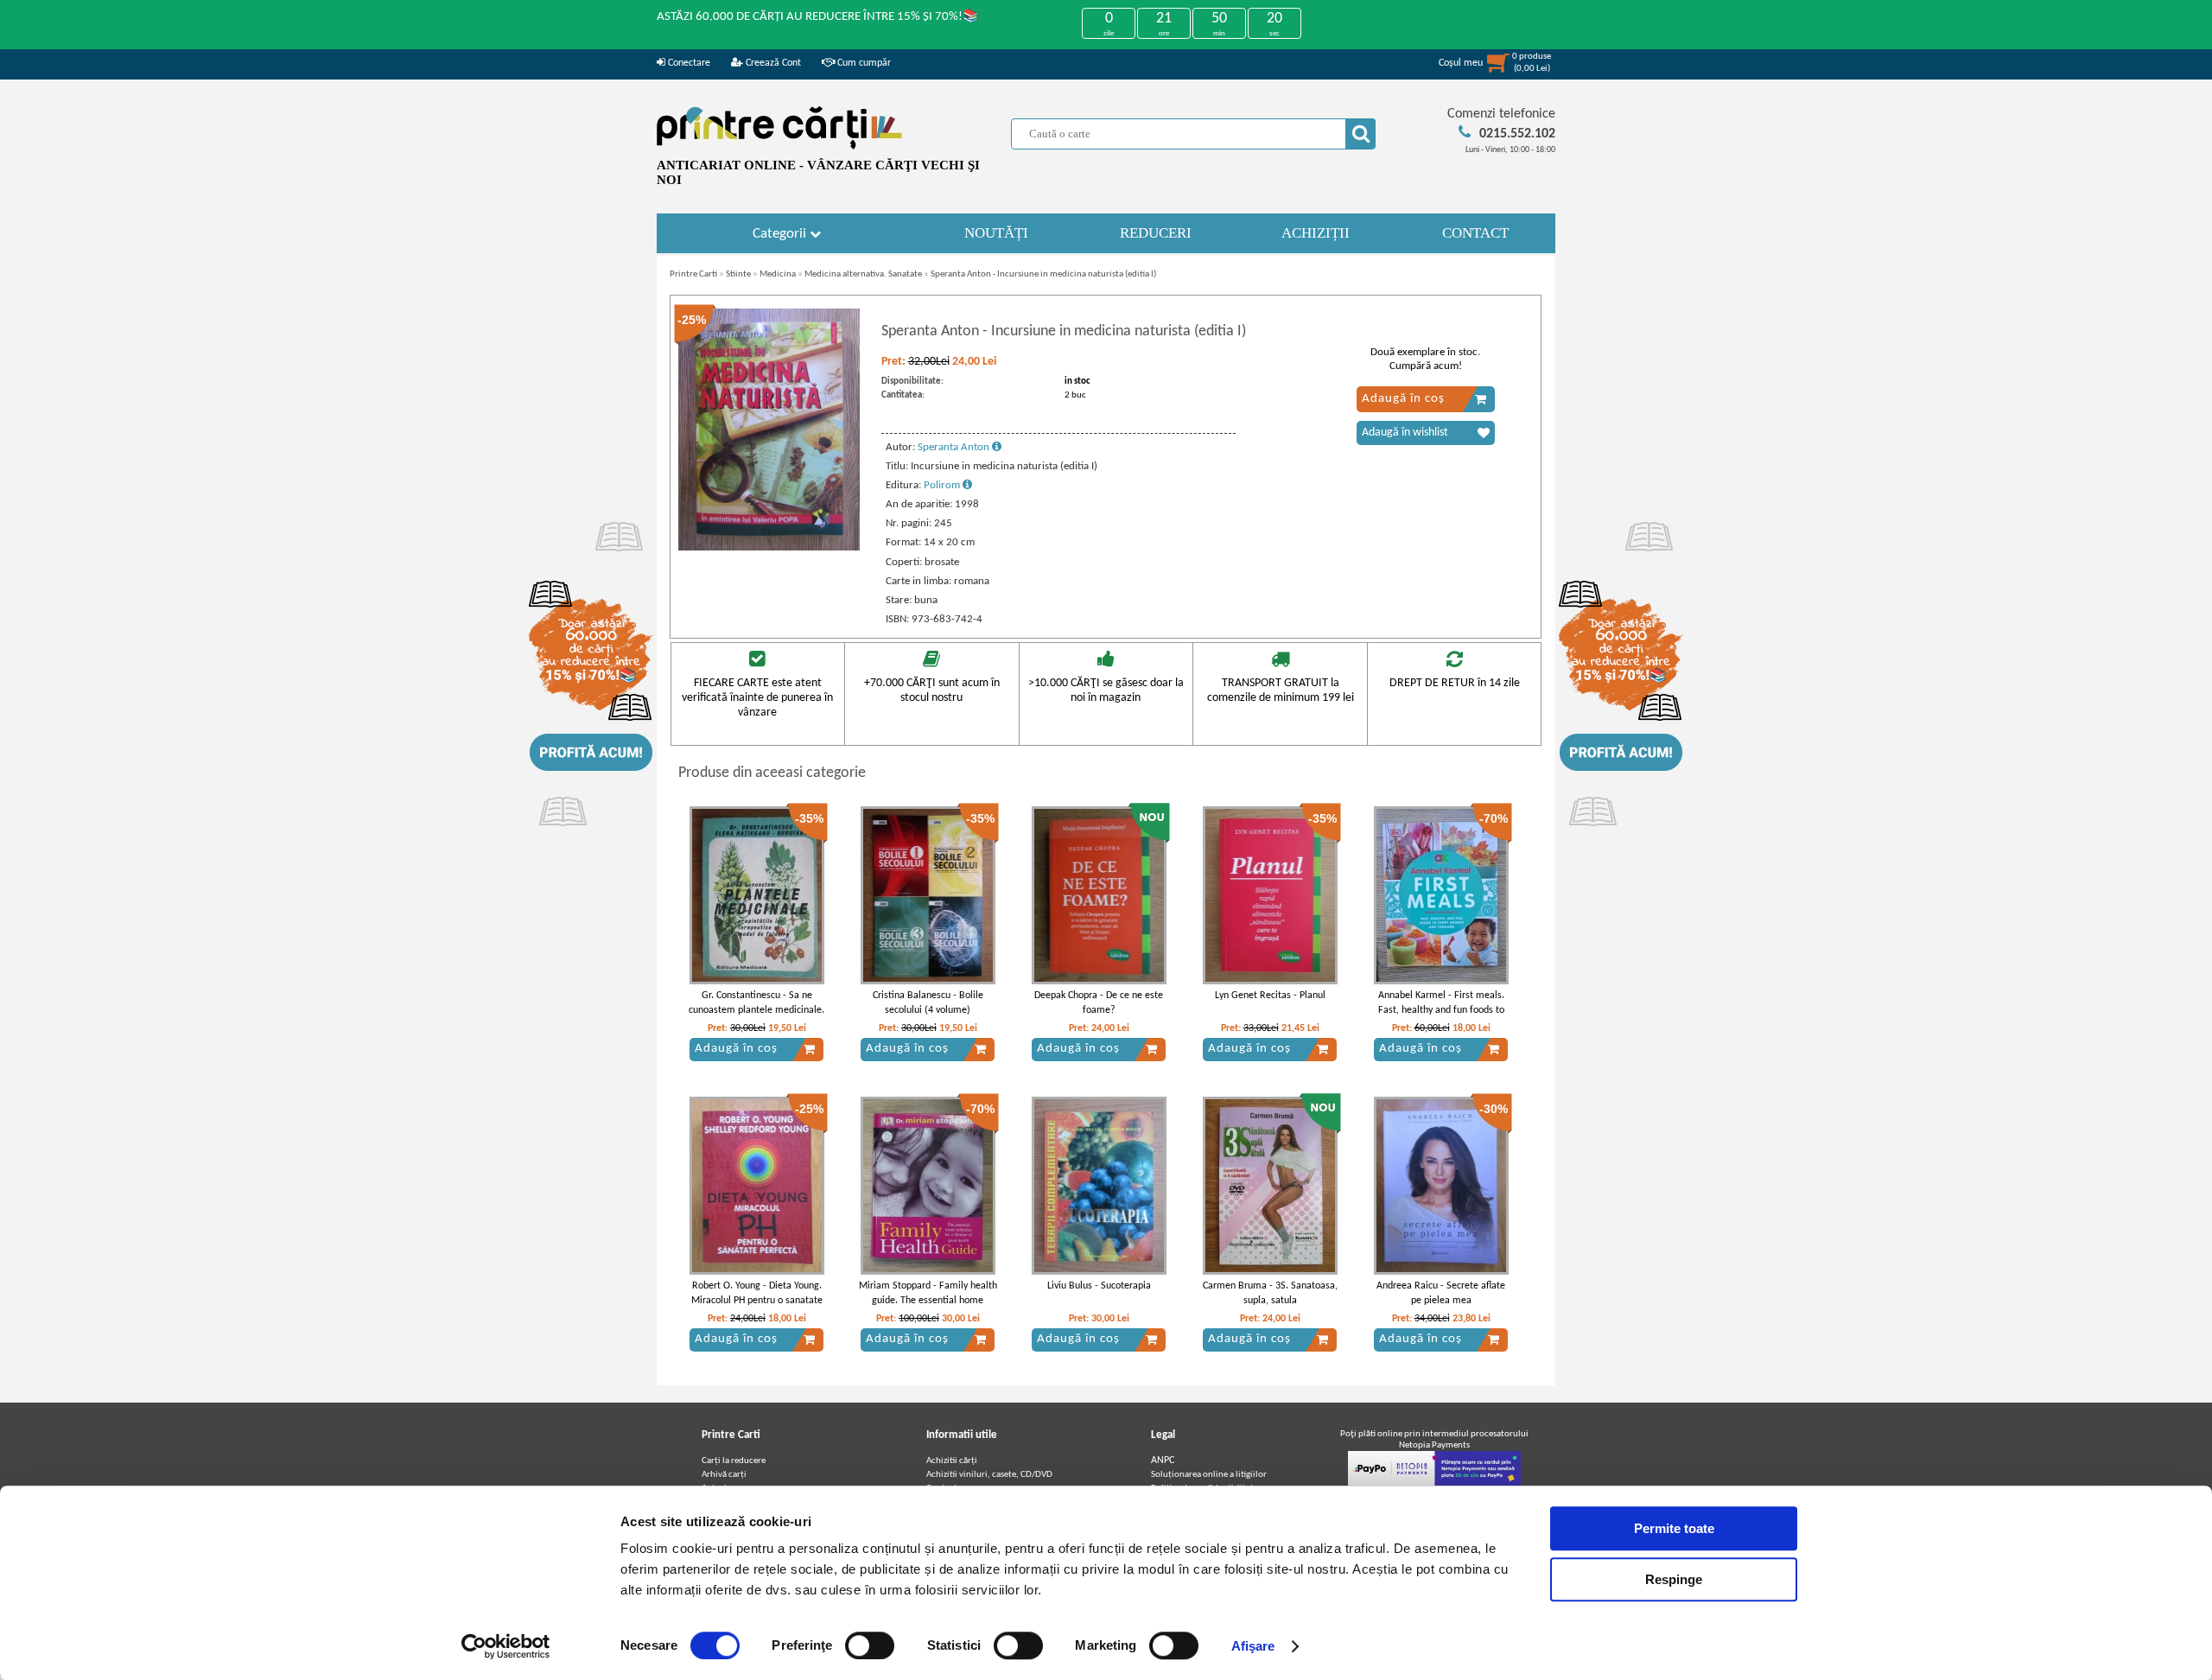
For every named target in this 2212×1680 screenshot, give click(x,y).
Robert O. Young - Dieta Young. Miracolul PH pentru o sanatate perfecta (757, 1301)
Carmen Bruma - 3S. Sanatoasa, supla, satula (1270, 1293)
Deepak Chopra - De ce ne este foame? (1099, 1003)
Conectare (688, 63)
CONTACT (1475, 233)
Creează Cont (772, 63)
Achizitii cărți (952, 1461)
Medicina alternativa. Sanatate (863, 274)
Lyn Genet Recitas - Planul (1270, 996)
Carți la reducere (734, 1461)
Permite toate (1674, 1528)
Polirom (943, 485)
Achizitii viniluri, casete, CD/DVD (989, 1475)
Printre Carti (693, 274)
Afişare (1253, 1646)
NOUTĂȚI (996, 233)
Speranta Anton (955, 447)
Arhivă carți (724, 1475)
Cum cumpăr (863, 63)
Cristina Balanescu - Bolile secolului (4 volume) (928, 1003)
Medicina (778, 274)
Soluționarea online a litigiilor (1209, 1475)
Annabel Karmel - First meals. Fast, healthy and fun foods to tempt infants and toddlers (1441, 1010)
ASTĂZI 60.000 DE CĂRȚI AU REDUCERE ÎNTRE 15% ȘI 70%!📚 (818, 17)
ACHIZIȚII (1316, 233)
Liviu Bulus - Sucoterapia (1099, 1286)
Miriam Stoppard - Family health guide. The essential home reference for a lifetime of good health (928, 1308)
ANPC (1163, 1460)
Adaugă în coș (1403, 399)
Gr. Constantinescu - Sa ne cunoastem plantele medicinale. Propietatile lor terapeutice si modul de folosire (756, 1017)
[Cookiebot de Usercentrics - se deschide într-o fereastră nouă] (506, 1646)
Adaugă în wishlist (1405, 433)
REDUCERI (1156, 233)
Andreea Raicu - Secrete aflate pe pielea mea (1441, 1293)
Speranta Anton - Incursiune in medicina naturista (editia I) (1043, 274)
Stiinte (738, 274)
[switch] (870, 1645)
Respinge (1674, 1579)
